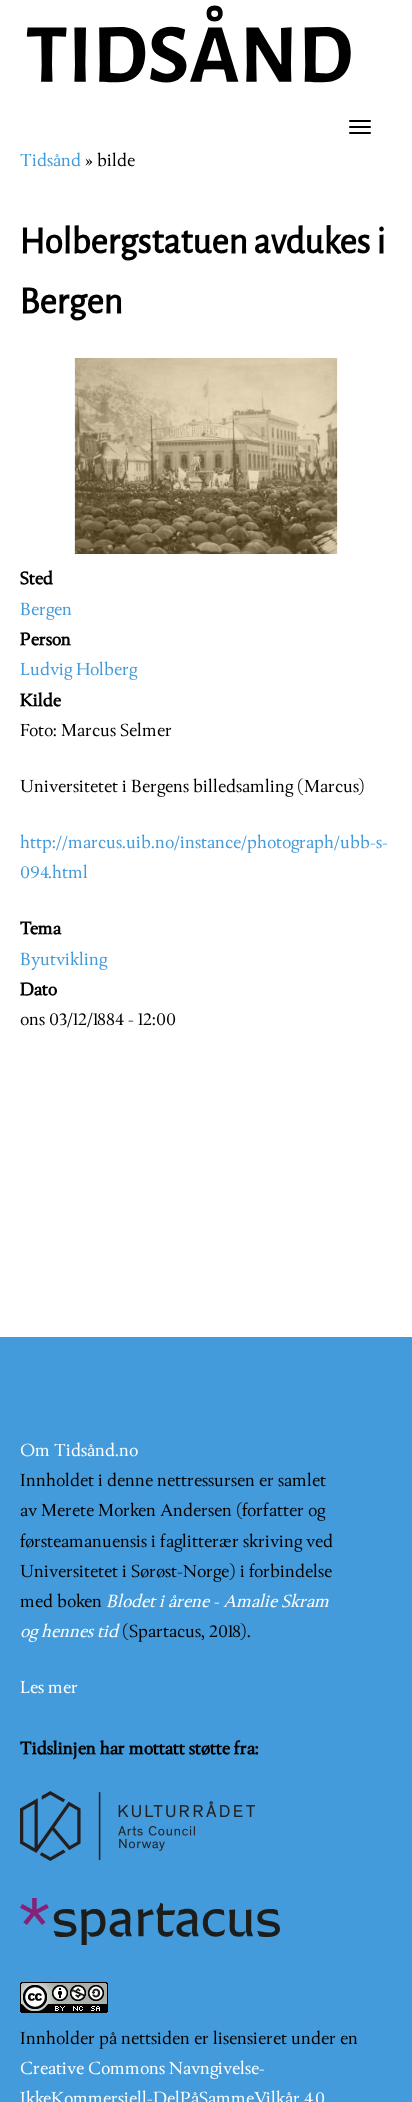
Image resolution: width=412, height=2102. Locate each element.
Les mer (49, 1688)
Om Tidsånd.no (79, 1451)
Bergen (46, 610)
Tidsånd (50, 161)
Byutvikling (63, 960)
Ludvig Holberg (78, 670)
